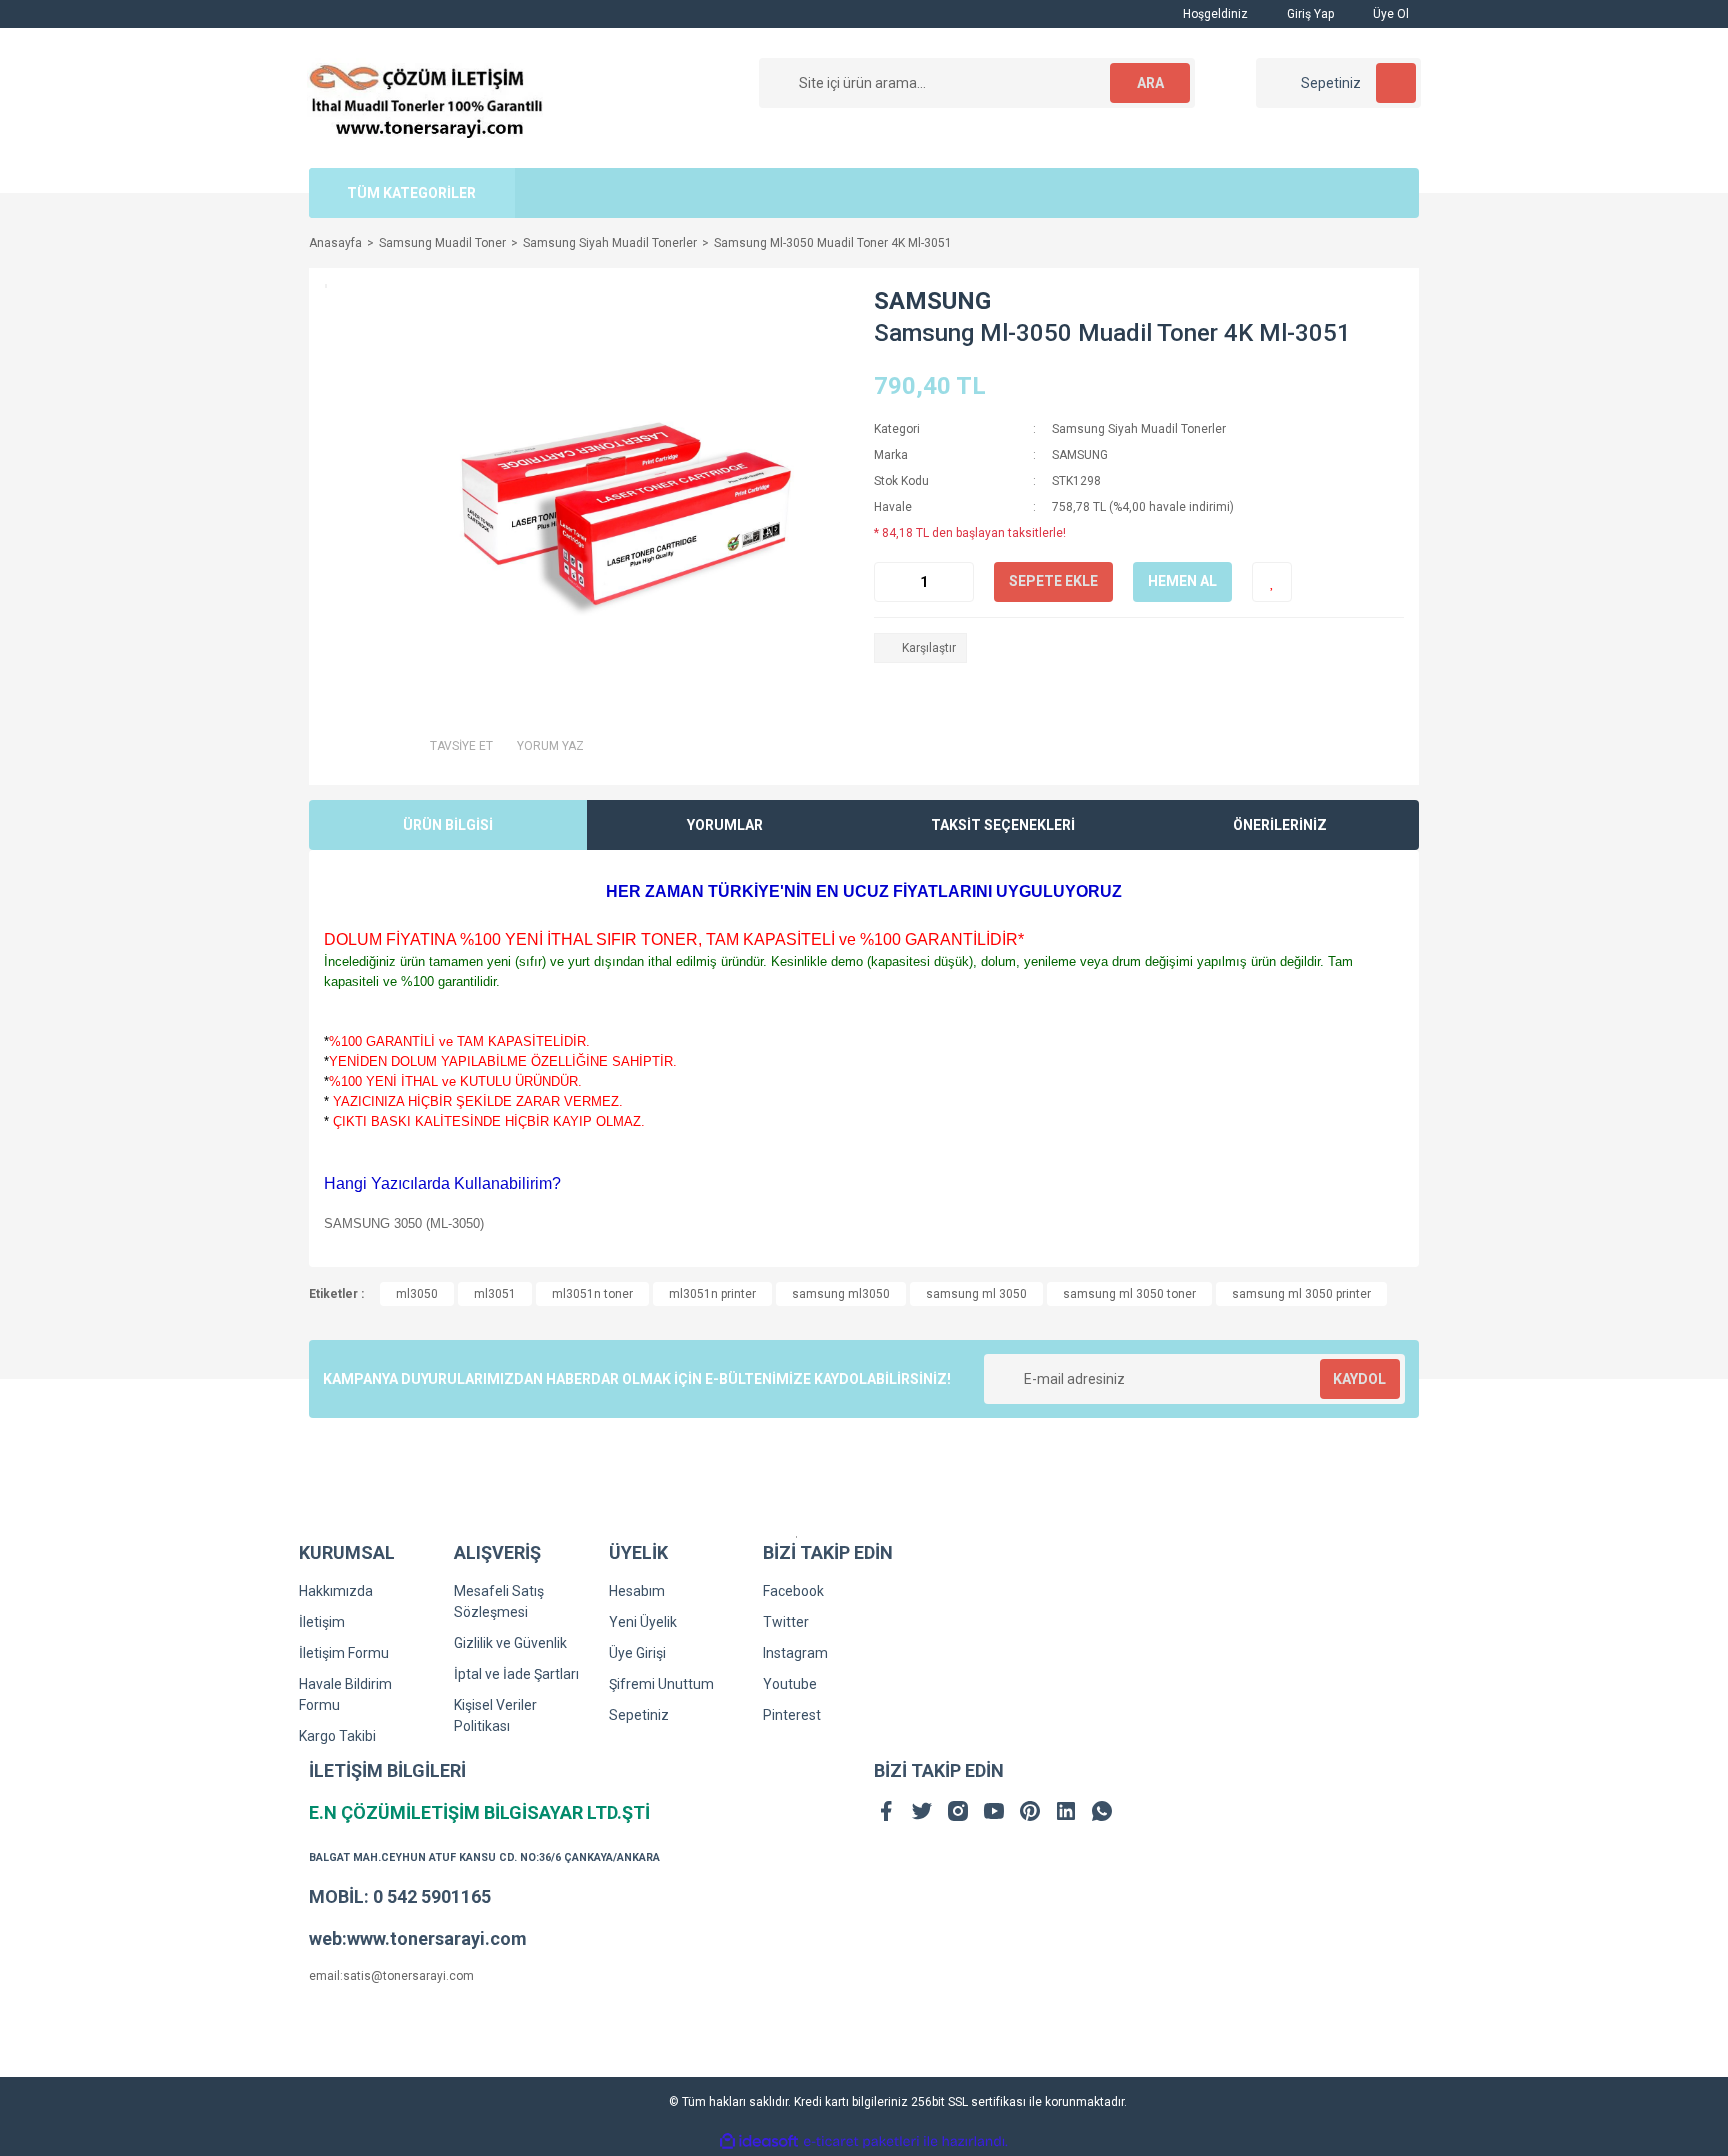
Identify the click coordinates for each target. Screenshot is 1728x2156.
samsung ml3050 (841, 1294)
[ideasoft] (759, 2142)
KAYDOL (1359, 1379)
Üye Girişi (637, 1653)
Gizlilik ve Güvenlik (510, 1643)
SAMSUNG (932, 301)
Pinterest (792, 1715)
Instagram (795, 1653)
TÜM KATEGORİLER (411, 193)
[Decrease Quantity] (890, 582)
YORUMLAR (725, 825)
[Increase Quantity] (958, 582)
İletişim (322, 1622)
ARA (1150, 83)
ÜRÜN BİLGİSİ (448, 825)
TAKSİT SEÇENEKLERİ (1003, 825)
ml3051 (495, 1294)
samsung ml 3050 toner (1129, 1294)
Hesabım (637, 1591)
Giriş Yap (1309, 14)
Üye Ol (1389, 14)
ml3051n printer (712, 1294)
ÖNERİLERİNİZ (1280, 825)
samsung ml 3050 (976, 1294)
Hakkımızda (336, 1591)
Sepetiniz (639, 1715)
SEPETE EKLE (1053, 581)
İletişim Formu (344, 1653)
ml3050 (417, 1294)
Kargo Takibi (337, 1736)
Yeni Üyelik (643, 1622)
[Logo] (426, 97)
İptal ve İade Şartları (516, 1674)
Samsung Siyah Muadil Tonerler (1139, 429)
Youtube (790, 1684)
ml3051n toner (592, 1294)
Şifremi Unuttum (661, 1684)
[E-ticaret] (861, 2142)
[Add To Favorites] (1272, 582)
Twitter (786, 1622)
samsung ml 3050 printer (1301, 1294)
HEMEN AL (1182, 581)
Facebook (793, 1591)
